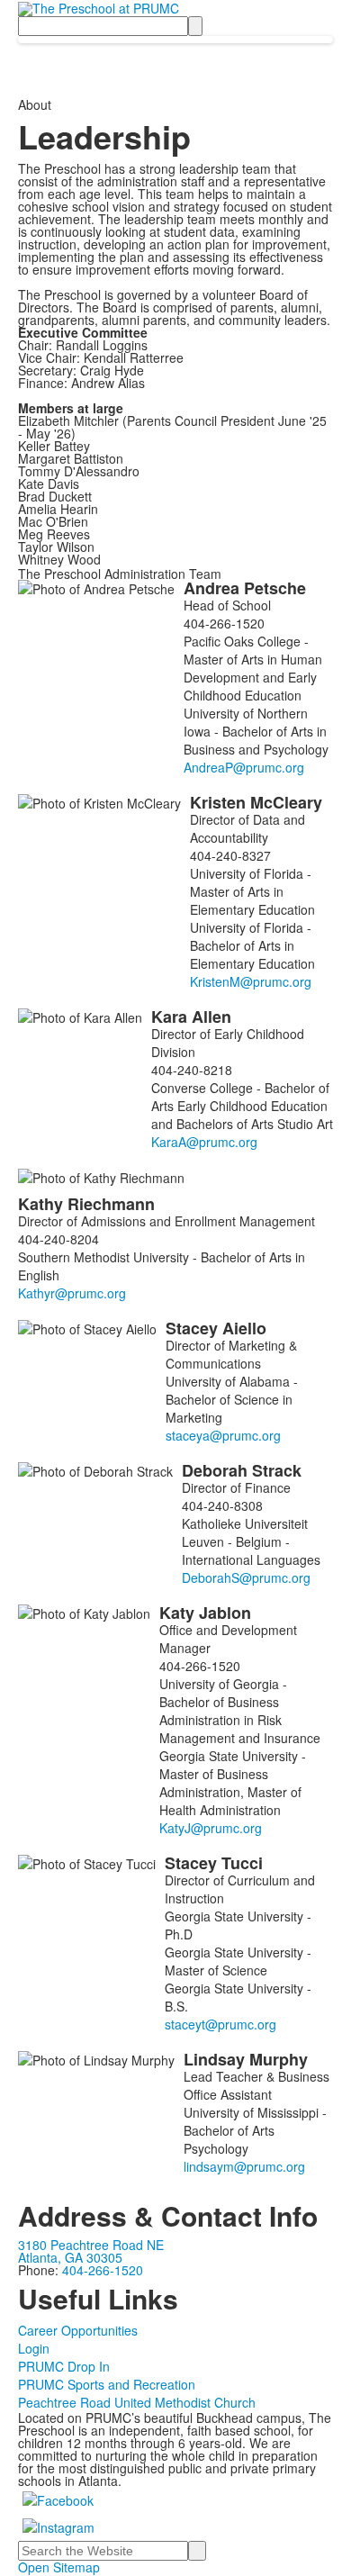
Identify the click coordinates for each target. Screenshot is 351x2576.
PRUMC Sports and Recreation (107, 2384)
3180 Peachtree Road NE (91, 2245)
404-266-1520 (103, 2270)
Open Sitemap (59, 2567)
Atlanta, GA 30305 (70, 2257)
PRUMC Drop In (64, 2366)
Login (34, 2348)
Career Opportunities (78, 2330)
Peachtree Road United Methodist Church (137, 2402)
